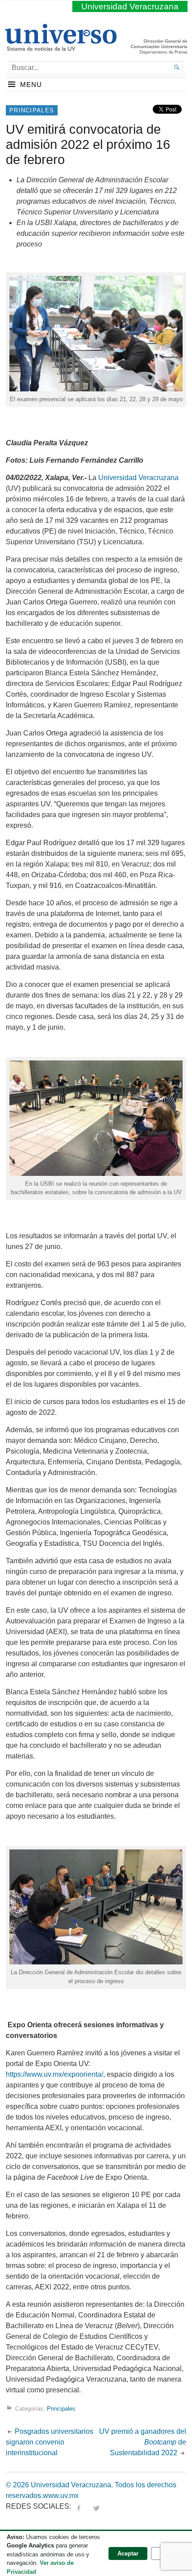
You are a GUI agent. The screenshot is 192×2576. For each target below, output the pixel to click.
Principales (32, 110)
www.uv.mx (61, 2496)
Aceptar (128, 2553)
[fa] (79, 2506)
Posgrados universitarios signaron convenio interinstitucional (50, 2442)
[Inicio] (61, 47)
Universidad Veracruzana (130, 6)
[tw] (96, 2506)
